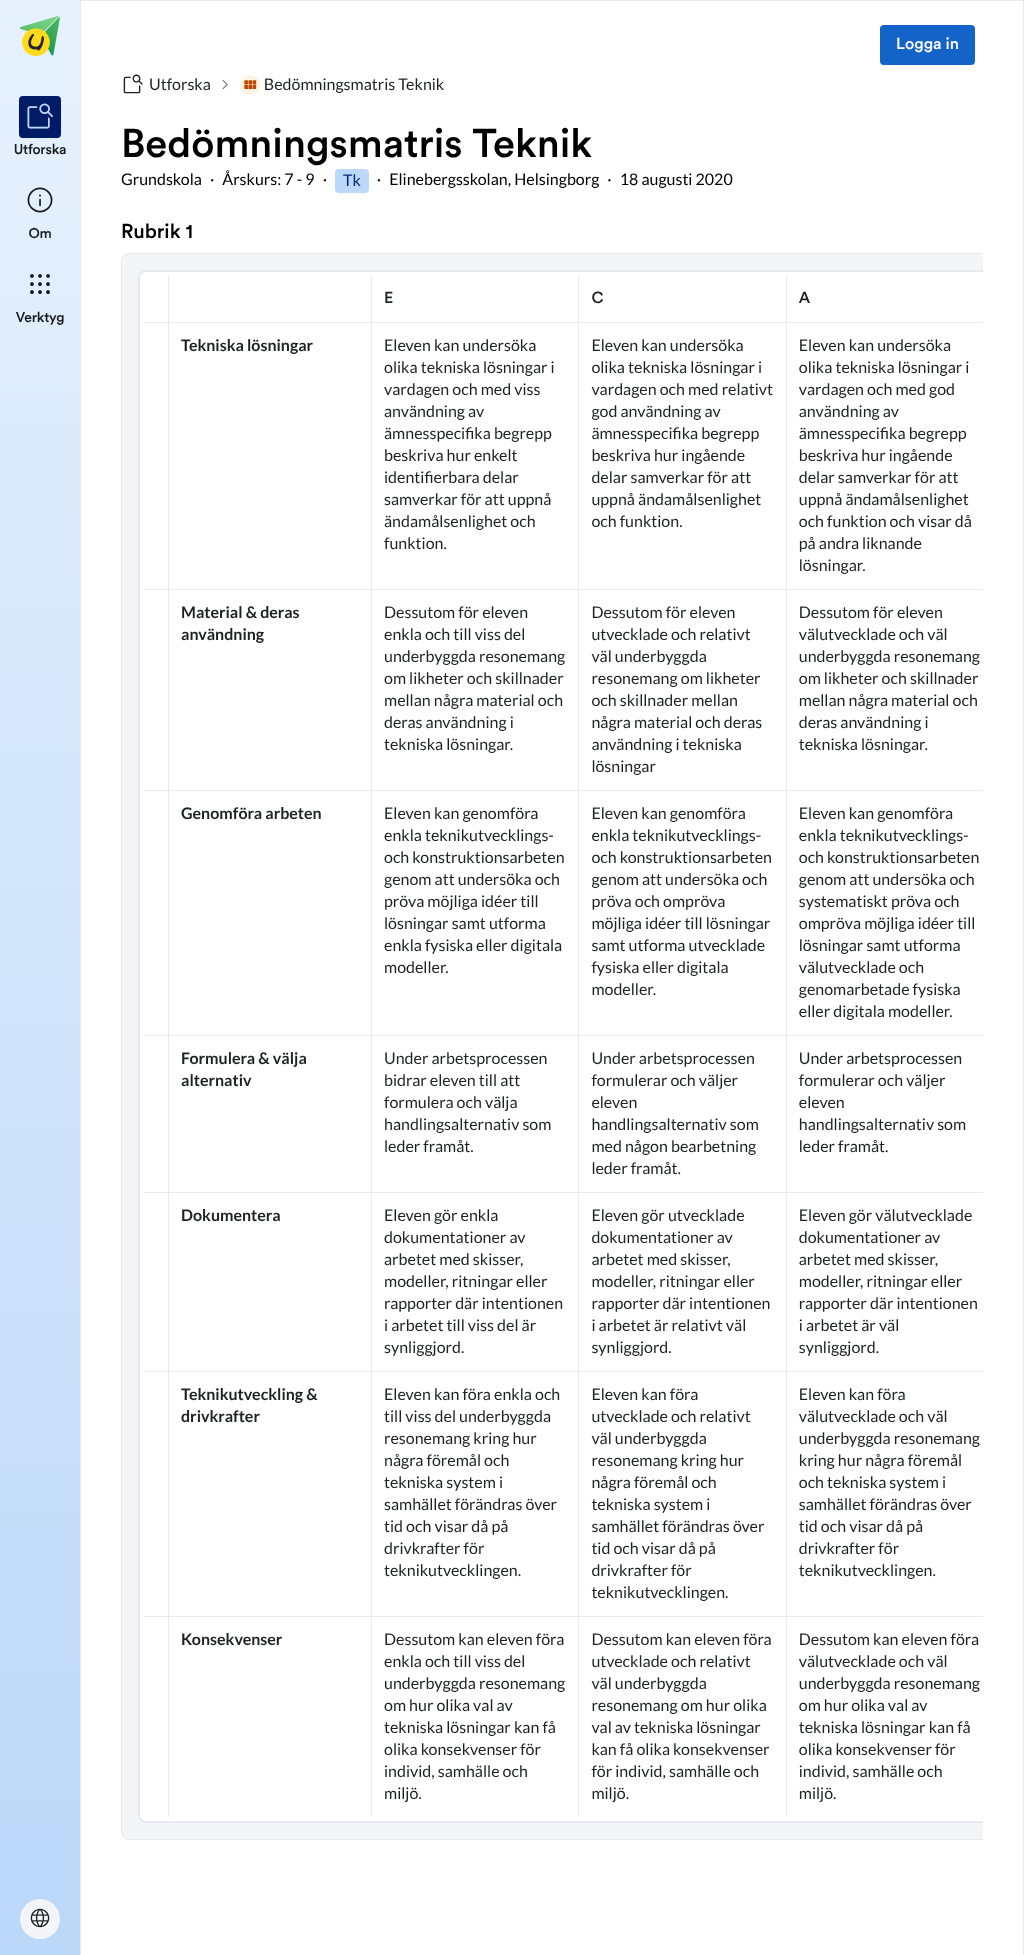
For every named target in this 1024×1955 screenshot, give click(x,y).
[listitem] (40, 128)
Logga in (927, 45)
